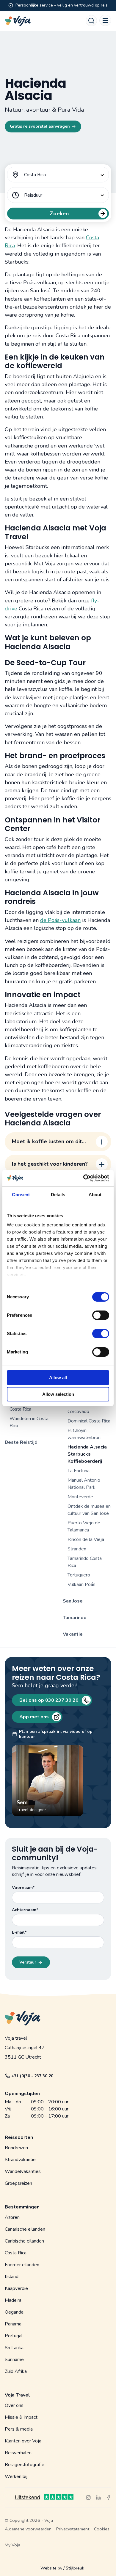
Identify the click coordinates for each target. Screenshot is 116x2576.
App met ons (34, 1717)
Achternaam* (25, 1910)
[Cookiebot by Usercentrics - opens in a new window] (83, 1178)
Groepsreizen (18, 2183)
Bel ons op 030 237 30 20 (49, 1700)
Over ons (14, 2405)
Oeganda (14, 2312)
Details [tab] (58, 1195)
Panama (13, 2324)
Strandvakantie (20, 2160)
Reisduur (33, 195)
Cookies (102, 2529)
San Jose (73, 1601)
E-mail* (19, 1932)
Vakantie (73, 1634)
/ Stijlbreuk (74, 2568)
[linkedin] (98, 2498)
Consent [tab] (21, 1195)
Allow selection (58, 1394)
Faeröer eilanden (22, 2265)
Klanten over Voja (23, 2441)
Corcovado (78, 1411)
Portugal (14, 2336)
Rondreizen (16, 2148)
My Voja (12, 2545)
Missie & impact (21, 2417)
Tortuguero (79, 1575)
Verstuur (28, 1962)
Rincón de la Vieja (86, 1539)
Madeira (13, 2300)
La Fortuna (79, 1471)
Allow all (58, 1378)
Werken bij (16, 2476)
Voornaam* (23, 1888)
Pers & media (19, 2429)
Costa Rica (16, 2253)
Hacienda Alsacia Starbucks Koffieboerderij (87, 1454)
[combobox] (58, 175)
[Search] (91, 21)
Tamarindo (75, 1618)
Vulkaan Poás (81, 1584)
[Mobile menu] (105, 20)
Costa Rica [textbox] (35, 175)
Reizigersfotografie (25, 2465)
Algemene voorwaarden (28, 2529)
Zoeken (59, 214)
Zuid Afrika (16, 2371)
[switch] (101, 1312)
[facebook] (109, 2498)
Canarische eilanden (25, 2229)
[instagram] (88, 2498)
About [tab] (95, 1195)
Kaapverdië (16, 2288)
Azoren (12, 2217)
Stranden (77, 1549)
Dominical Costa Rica (89, 1421)
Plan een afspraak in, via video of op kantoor (56, 1734)
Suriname (14, 2360)
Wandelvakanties (23, 2171)
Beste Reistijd (21, 1442)
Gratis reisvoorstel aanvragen (40, 126)
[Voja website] (18, 21)
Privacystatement (73, 2529)
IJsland (12, 2277)
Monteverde (80, 1497)
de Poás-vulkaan (60, 920)
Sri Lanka (14, 2348)
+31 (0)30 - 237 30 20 (32, 2076)
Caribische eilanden (24, 2241)
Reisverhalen (18, 2453)
